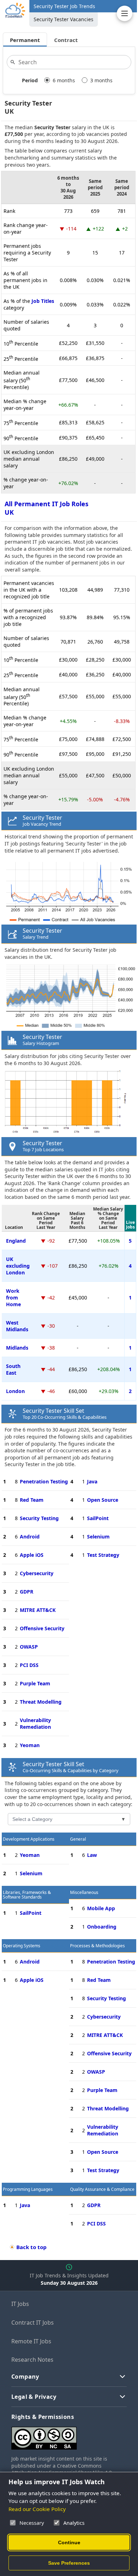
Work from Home (13, 1298)
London (15, 1391)
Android (30, 1537)
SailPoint (98, 1518)
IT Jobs (20, 2304)
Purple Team (35, 1683)
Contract (66, 40)
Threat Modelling (41, 1702)
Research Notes (32, 2360)
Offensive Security (42, 1628)
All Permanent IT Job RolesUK (47, 508)
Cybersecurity (37, 1573)
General (78, 1839)
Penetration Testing (44, 1481)
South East (13, 1369)
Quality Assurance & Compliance (102, 2189)
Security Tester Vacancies (64, 19)
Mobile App (101, 1908)
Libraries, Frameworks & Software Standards (27, 1895)
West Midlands (17, 1326)
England (16, 1241)
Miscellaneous (84, 1892)
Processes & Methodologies (97, 1946)
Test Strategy (103, 1555)
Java (92, 1481)
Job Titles (43, 301)
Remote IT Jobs (31, 2341)
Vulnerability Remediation (35, 1723)
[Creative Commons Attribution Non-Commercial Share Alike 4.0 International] (69, 2435)
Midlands (17, 1348)
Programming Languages (28, 2189)
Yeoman (30, 1745)
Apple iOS (32, 1555)
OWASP (29, 1647)
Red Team (32, 1500)
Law (92, 1855)
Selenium (98, 1537)
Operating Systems (22, 1946)
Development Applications (29, 1839)
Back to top (31, 2247)
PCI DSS (29, 1665)
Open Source (103, 1500)
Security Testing (39, 1518)
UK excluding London (18, 1266)
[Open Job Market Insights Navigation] (125, 13)
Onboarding (102, 1927)
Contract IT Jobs (33, 2323)
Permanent (25, 40)
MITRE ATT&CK (38, 1610)
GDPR (27, 1592)
